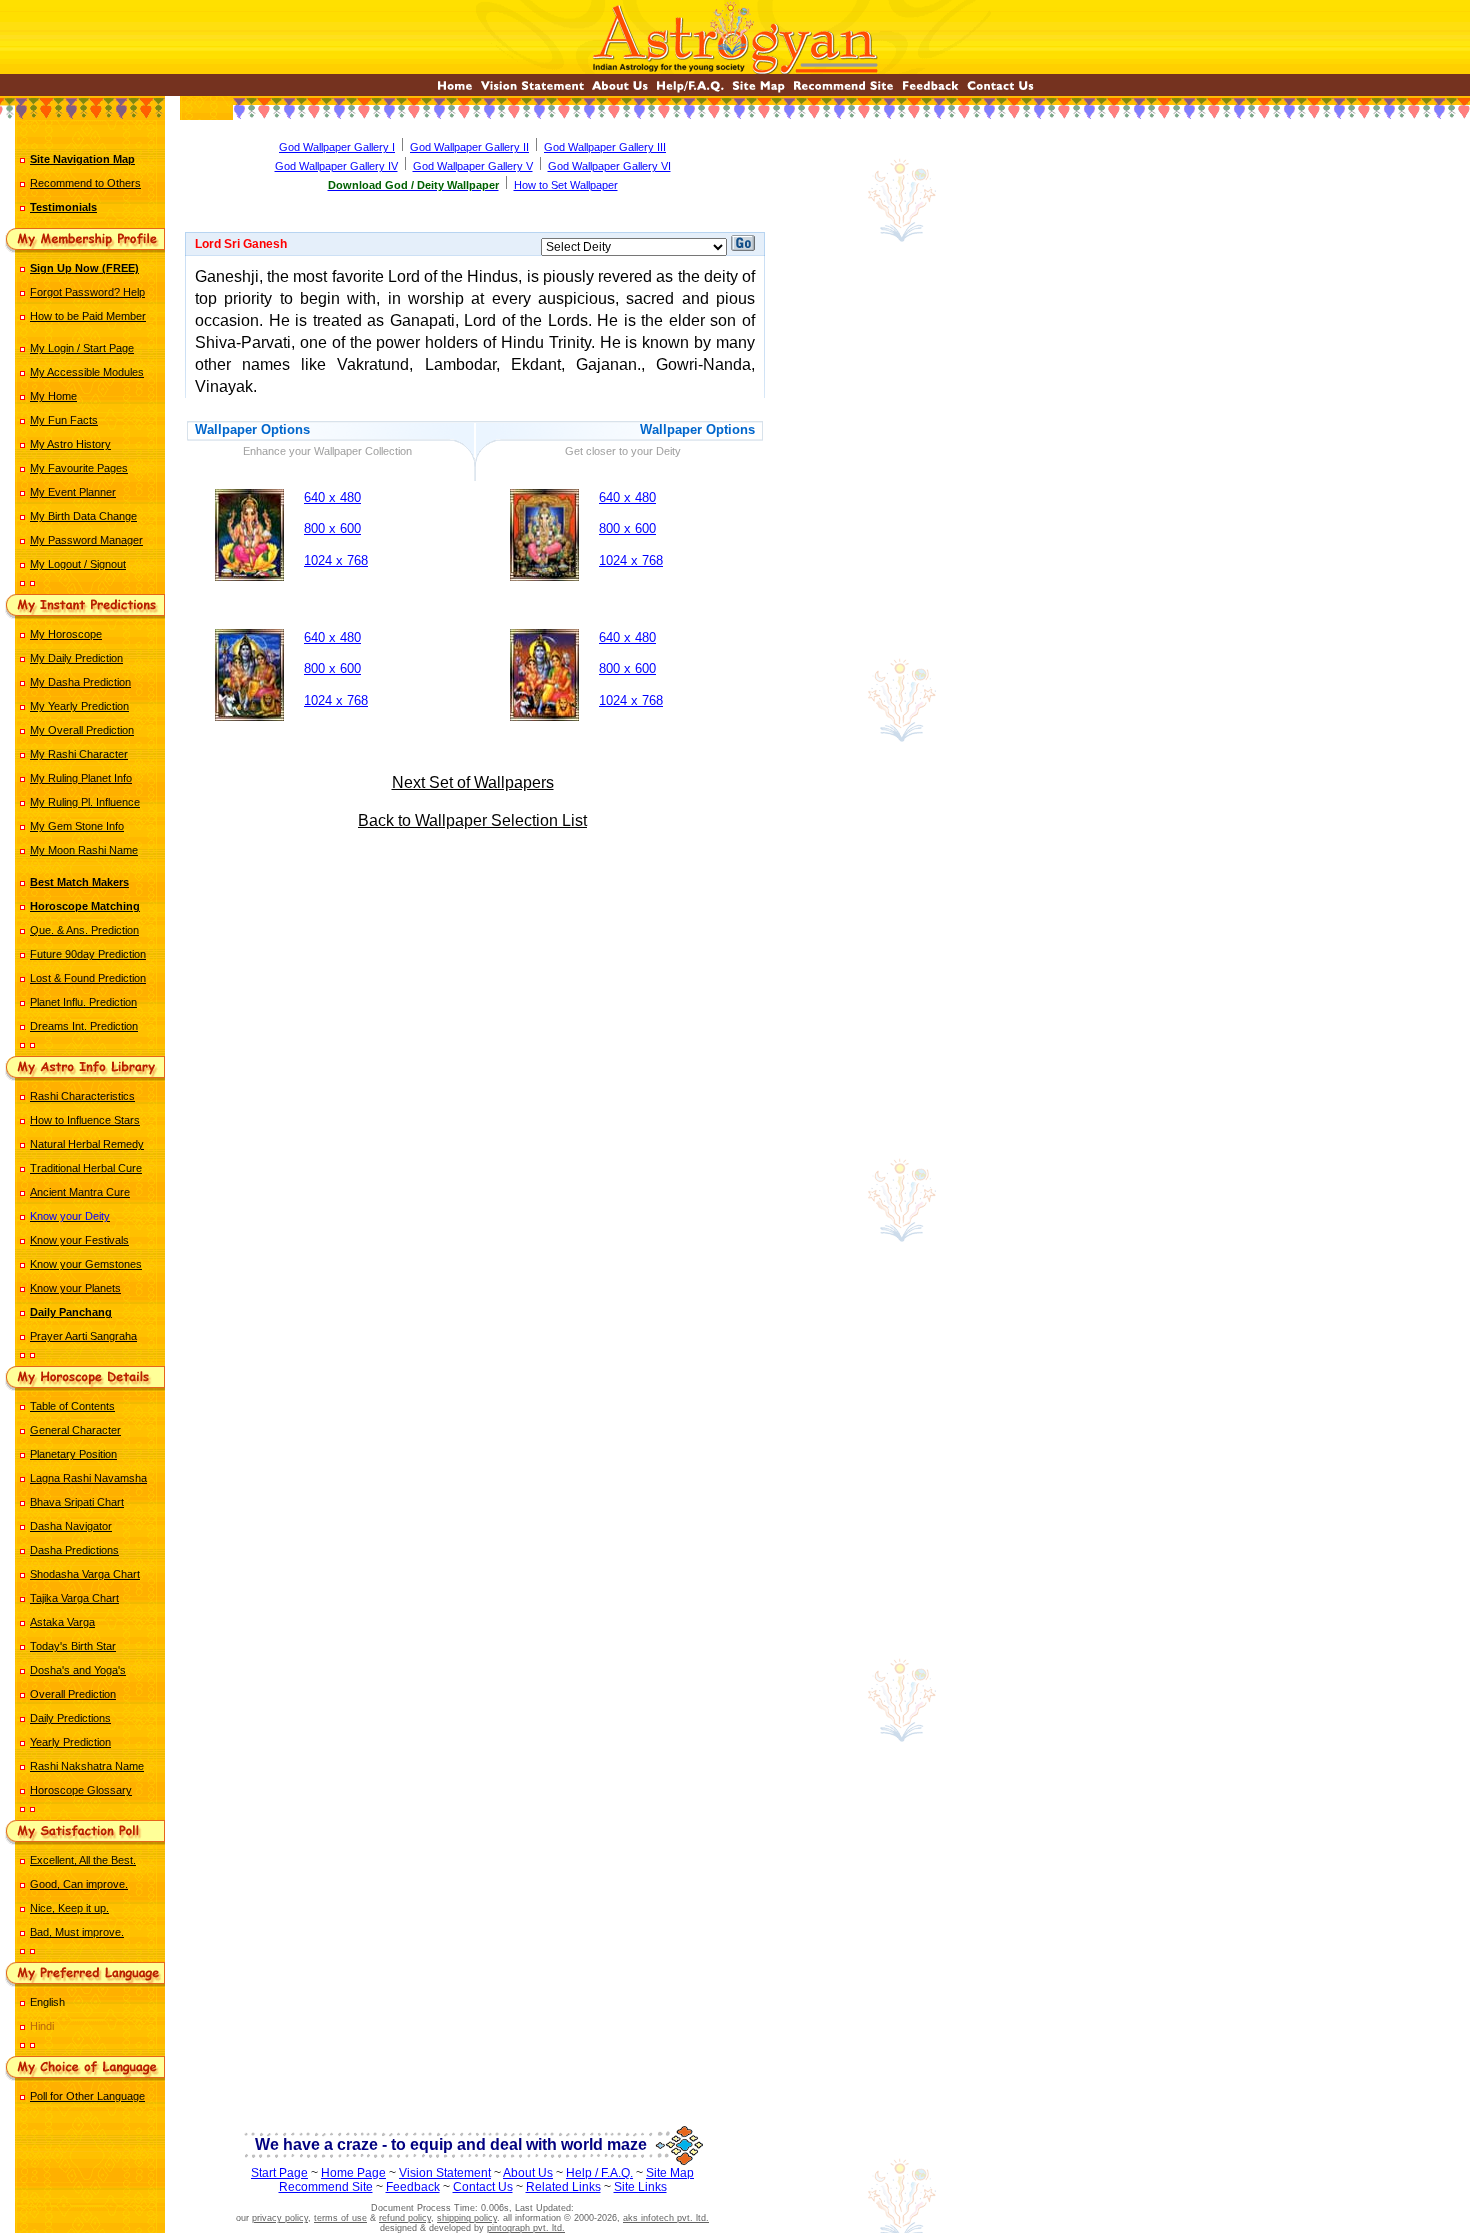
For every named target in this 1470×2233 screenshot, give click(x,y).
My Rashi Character (79, 754)
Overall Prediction (73, 1694)
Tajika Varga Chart (74, 1598)
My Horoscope (66, 634)
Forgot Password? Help (87, 292)
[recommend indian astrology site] (843, 90)
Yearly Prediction (70, 1742)
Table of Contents (72, 1406)
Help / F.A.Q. (599, 2173)
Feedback (413, 2187)
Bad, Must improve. (77, 1932)
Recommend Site (326, 2187)
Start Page (279, 2173)
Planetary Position (73, 1454)
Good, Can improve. (79, 1884)
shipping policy (467, 2218)
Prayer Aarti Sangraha (83, 1336)
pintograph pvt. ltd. (526, 2228)
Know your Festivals (79, 1240)
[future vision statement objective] (532, 90)
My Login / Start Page (82, 348)
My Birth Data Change (83, 516)
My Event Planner (73, 492)
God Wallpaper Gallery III (605, 147)
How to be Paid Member (88, 316)
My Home (53, 396)
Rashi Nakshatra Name (87, 1766)
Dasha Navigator (71, 1526)
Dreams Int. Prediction (84, 1026)
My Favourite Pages (79, 468)
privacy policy (280, 2218)
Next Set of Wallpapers (473, 782)
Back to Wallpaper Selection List (472, 820)
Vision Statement (445, 2173)
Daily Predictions (70, 1718)
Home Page (353, 2173)
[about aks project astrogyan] (620, 90)
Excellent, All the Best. (83, 1860)
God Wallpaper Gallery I (337, 147)
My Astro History (70, 444)
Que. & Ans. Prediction (84, 930)
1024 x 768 (336, 560)
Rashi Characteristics (82, 1096)
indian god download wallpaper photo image (475, 923)
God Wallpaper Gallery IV (336, 166)
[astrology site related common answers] (690, 90)
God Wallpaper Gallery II (469, 147)
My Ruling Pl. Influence (85, 802)
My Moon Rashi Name (84, 850)
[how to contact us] (1000, 90)
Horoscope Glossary (81, 1790)
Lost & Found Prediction (88, 978)
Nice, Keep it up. (69, 1908)
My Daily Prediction (76, 658)
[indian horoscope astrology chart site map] (758, 90)
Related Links (563, 2187)
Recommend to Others (85, 183)
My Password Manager (86, 540)
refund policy (405, 2218)
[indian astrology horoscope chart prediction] (455, 90)
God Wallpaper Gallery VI (609, 166)
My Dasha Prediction (80, 682)
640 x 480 (332, 497)
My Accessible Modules (87, 372)
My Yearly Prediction (79, 706)
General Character (75, 1430)
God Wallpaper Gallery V (473, 166)
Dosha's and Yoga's (78, 1670)
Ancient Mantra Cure (80, 1192)
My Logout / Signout (78, 564)
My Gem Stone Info (77, 826)
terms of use (340, 2218)
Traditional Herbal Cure (86, 1168)
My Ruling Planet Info (81, 778)
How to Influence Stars (85, 1120)
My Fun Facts (64, 420)
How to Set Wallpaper (566, 185)
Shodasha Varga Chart (85, 1574)
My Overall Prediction (82, 730)
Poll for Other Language (87, 2096)
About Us (528, 2173)
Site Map (670, 2173)
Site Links (640, 2187)
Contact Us (483, 2187)
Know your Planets (75, 1288)
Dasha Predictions (74, 1550)
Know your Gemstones (86, 1264)
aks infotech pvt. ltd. (666, 2218)
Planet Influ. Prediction (83, 1002)
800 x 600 (332, 528)
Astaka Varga (62, 1622)
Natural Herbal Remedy (87, 1144)
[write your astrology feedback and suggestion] (930, 90)
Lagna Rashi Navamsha (88, 1478)
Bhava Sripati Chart (77, 1502)
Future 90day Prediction (88, 954)
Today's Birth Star (73, 1646)
